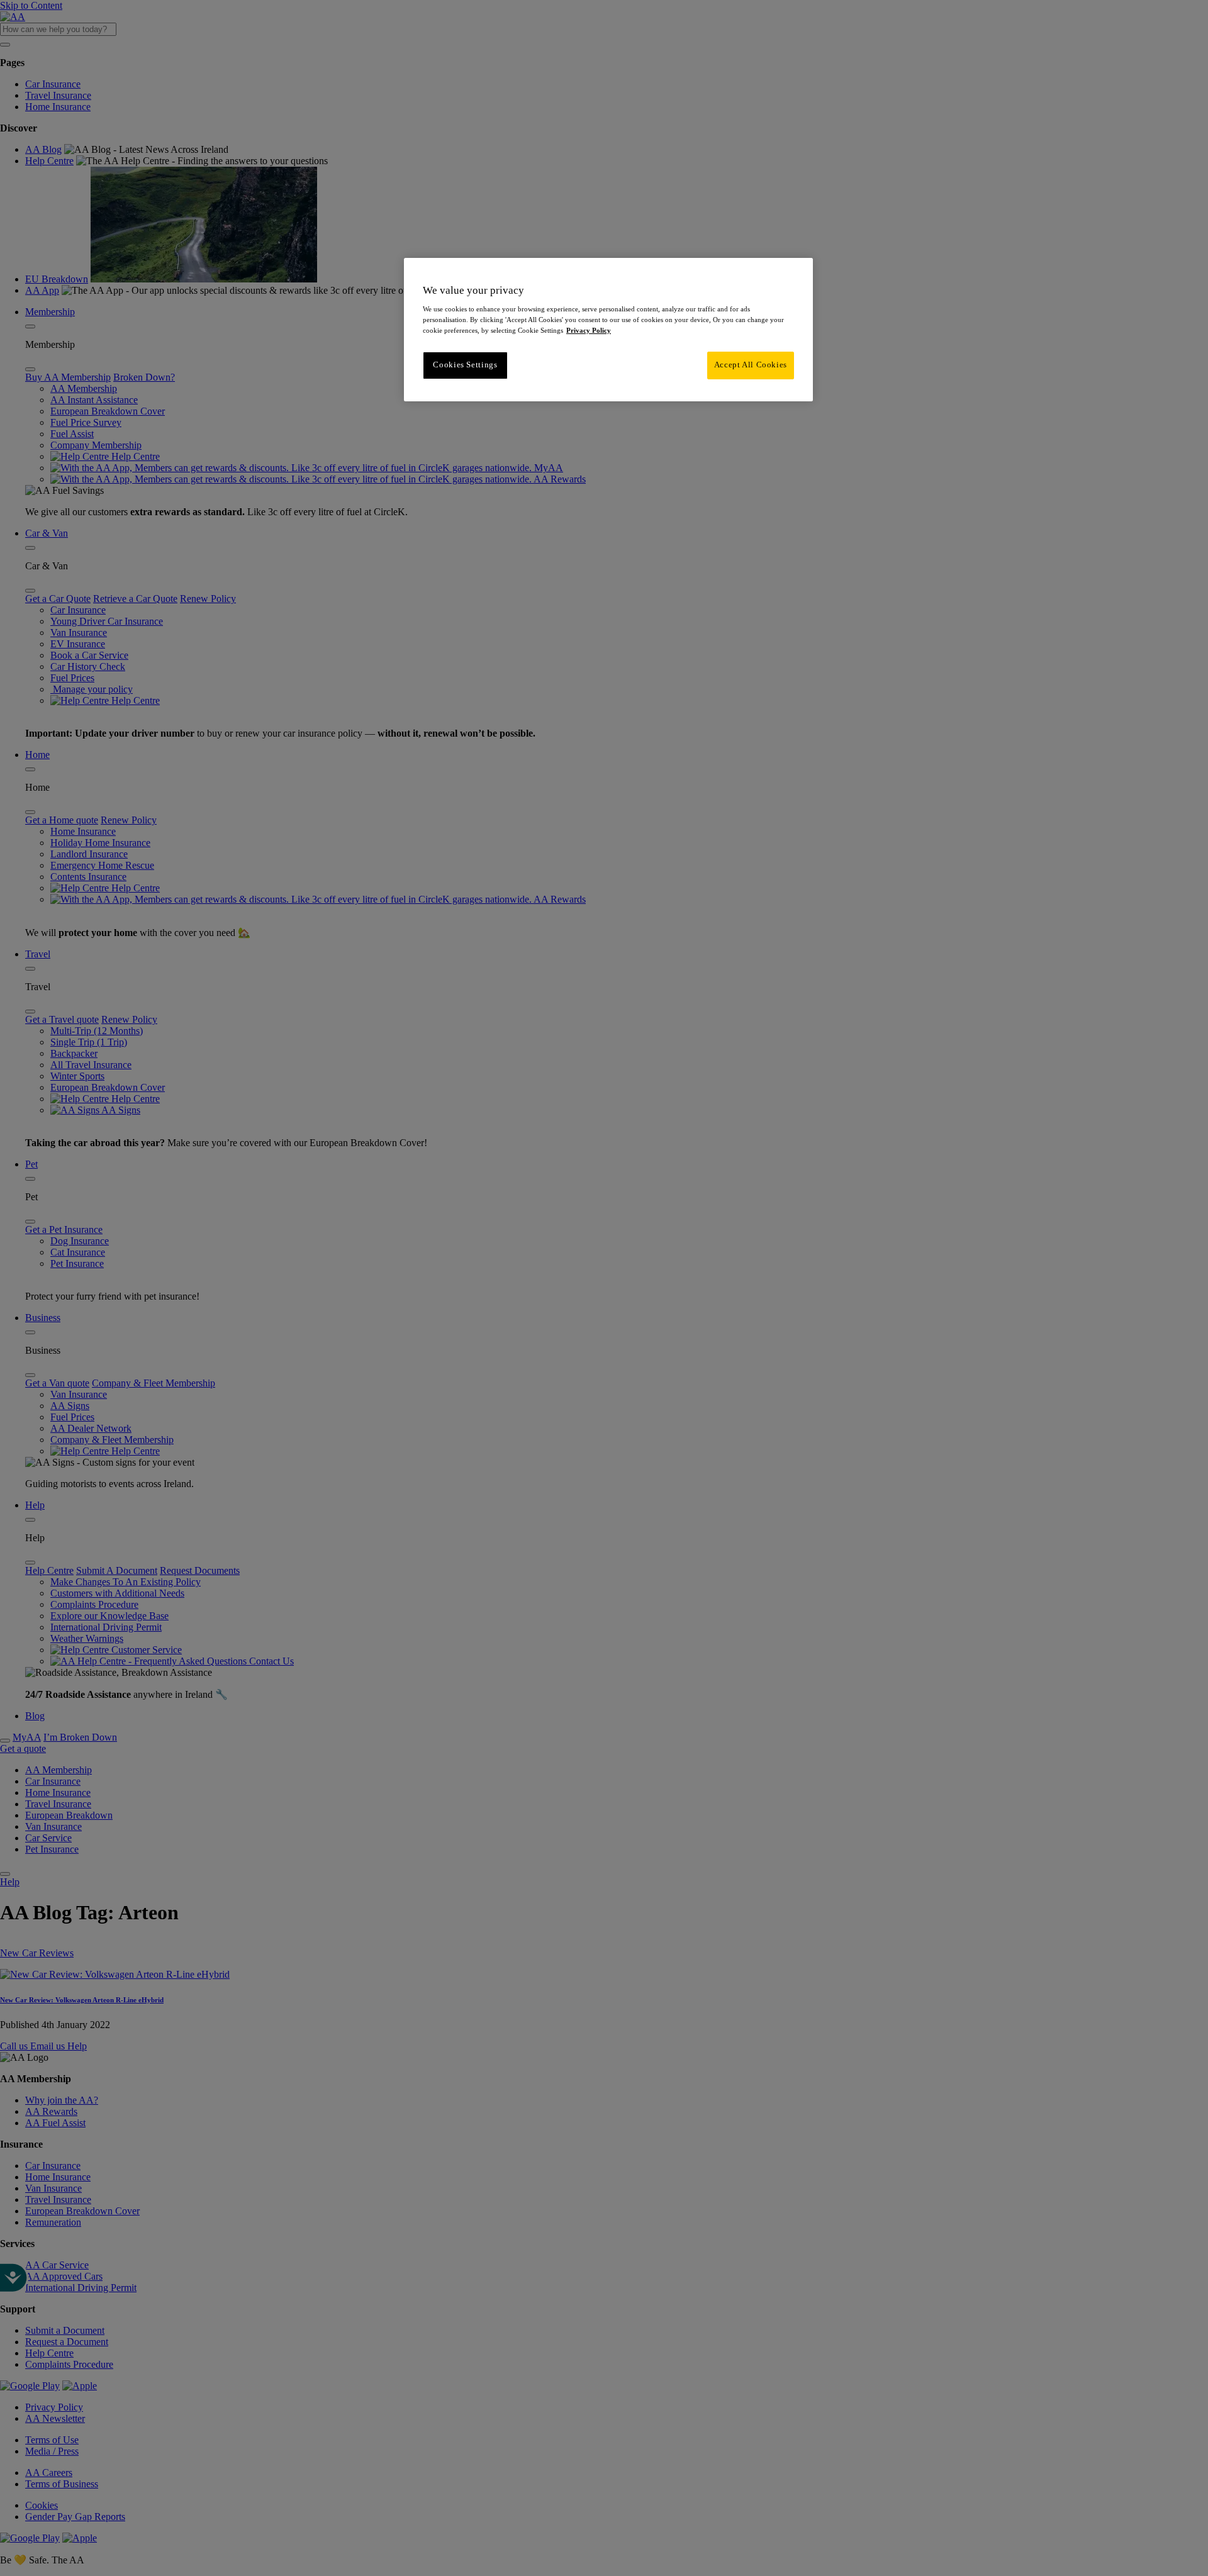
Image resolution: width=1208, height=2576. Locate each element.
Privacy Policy (589, 330)
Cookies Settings (465, 365)
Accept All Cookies (751, 365)
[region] (608, 330)
